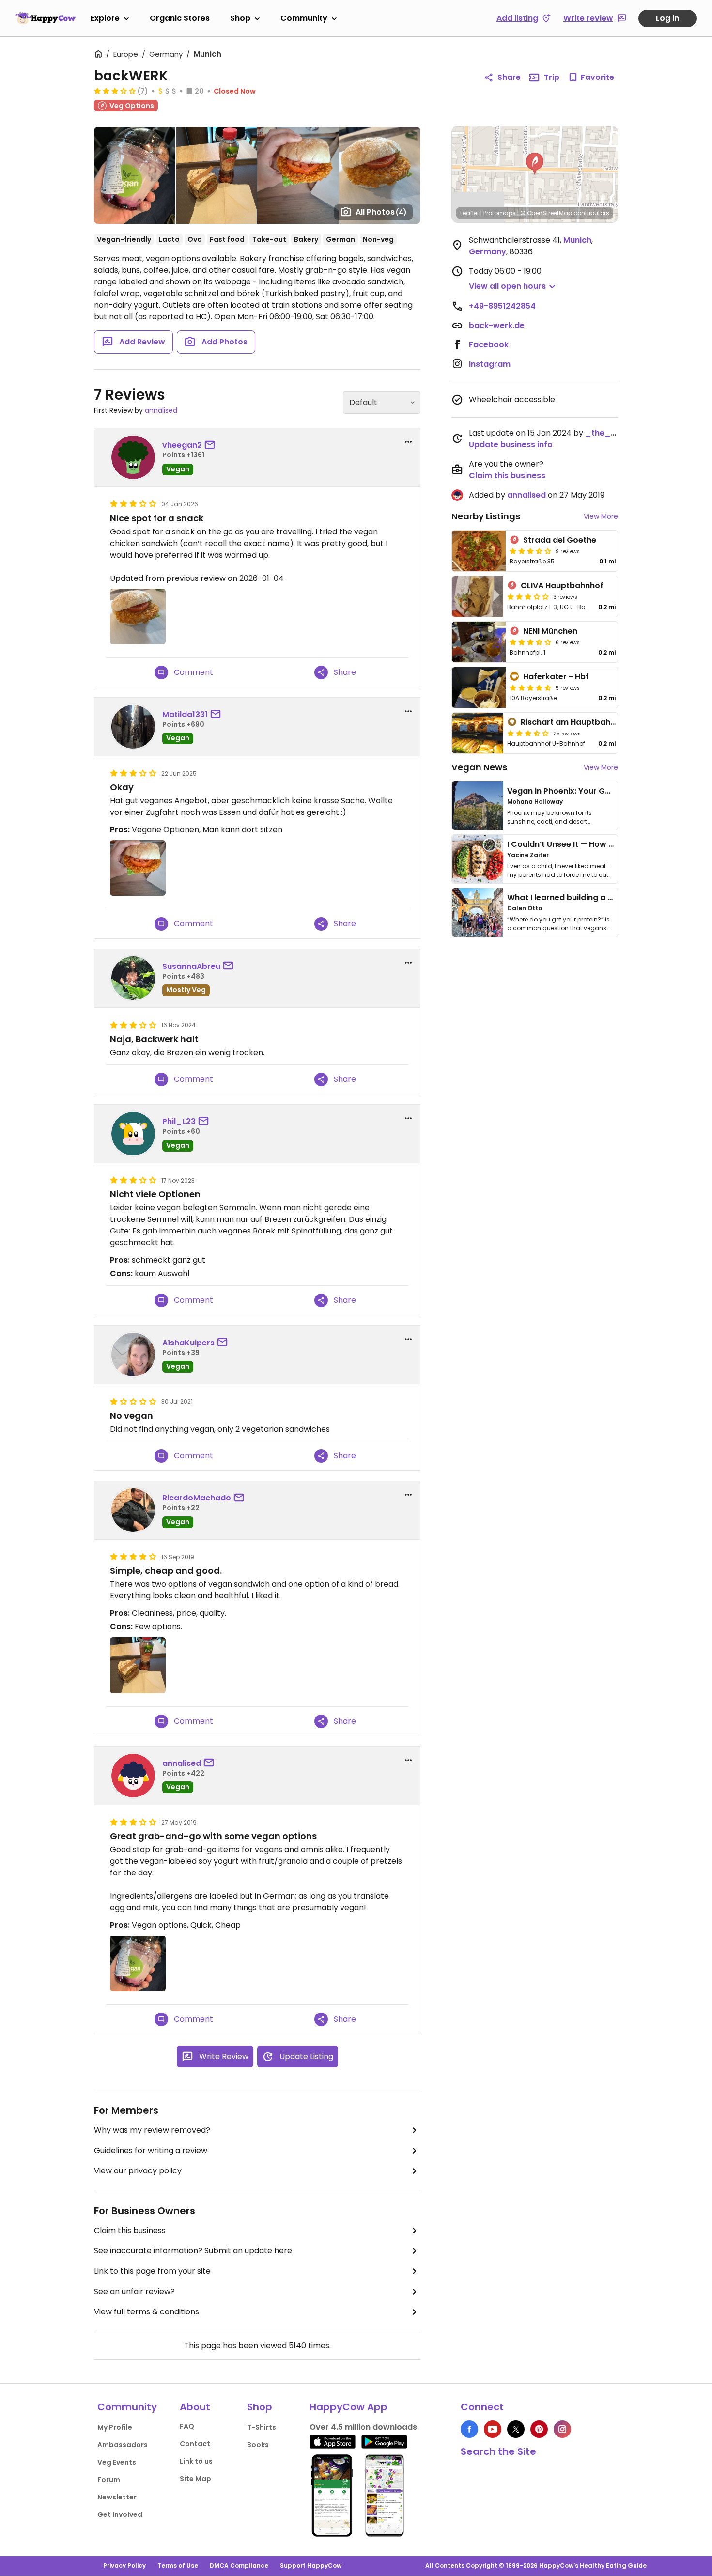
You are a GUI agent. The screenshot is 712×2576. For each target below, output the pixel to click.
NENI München (550, 631)
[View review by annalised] (133, 1776)
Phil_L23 (179, 1121)
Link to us (196, 2461)
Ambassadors (123, 2445)
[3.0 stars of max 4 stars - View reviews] (115, 91)
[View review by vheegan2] (133, 457)
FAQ (187, 2426)
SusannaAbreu (191, 966)
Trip (552, 77)
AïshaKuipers (188, 1343)
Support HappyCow (311, 2566)
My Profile (115, 2427)
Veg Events (117, 2462)
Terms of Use (178, 2566)
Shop (240, 18)
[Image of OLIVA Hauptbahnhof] (478, 596)
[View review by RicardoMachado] (133, 1510)
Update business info (511, 445)
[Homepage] (46, 18)
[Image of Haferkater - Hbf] (479, 687)
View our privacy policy (138, 2171)
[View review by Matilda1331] (133, 727)
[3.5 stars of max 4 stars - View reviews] (530, 551)
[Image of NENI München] (479, 642)
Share (509, 77)
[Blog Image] (478, 806)
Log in (667, 18)
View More (601, 516)
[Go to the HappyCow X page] (516, 2429)
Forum (109, 2480)
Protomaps (500, 213)
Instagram (490, 364)
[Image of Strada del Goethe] (479, 551)
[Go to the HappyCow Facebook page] (469, 2429)
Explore (105, 18)
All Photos (381, 212)
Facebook (489, 345)
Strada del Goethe (560, 540)
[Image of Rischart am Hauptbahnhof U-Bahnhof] (478, 733)
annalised (161, 410)
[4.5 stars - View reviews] (530, 687)
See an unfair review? (134, 2291)
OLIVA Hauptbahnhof (562, 585)
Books (258, 2445)
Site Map (195, 2479)
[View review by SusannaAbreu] (133, 978)
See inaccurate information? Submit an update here (193, 2251)
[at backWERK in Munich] (298, 175)
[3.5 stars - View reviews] (528, 733)
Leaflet (470, 213)
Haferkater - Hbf (556, 677)
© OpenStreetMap (546, 213)
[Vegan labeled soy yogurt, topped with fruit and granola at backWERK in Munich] (135, 175)
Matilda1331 (185, 714)
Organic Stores (180, 18)
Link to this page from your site (152, 2271)
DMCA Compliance (239, 2566)
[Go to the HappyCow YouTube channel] (493, 2429)
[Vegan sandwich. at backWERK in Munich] (216, 175)
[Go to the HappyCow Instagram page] (562, 2429)
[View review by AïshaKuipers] (133, 1355)
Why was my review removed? (152, 2130)
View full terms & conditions (147, 2312)
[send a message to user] (212, 445)
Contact (195, 2444)
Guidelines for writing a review (151, 2150)
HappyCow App (348, 2407)
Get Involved (120, 2514)
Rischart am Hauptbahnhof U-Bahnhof (597, 722)
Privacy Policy (124, 2566)
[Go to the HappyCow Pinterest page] (539, 2429)
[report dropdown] (408, 442)
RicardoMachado (197, 1498)
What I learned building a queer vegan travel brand (608, 898)
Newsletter (117, 2497)
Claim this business (130, 2230)
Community (304, 18)
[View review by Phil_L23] (133, 1134)
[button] (535, 164)
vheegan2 (182, 445)
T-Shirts (262, 2427)
